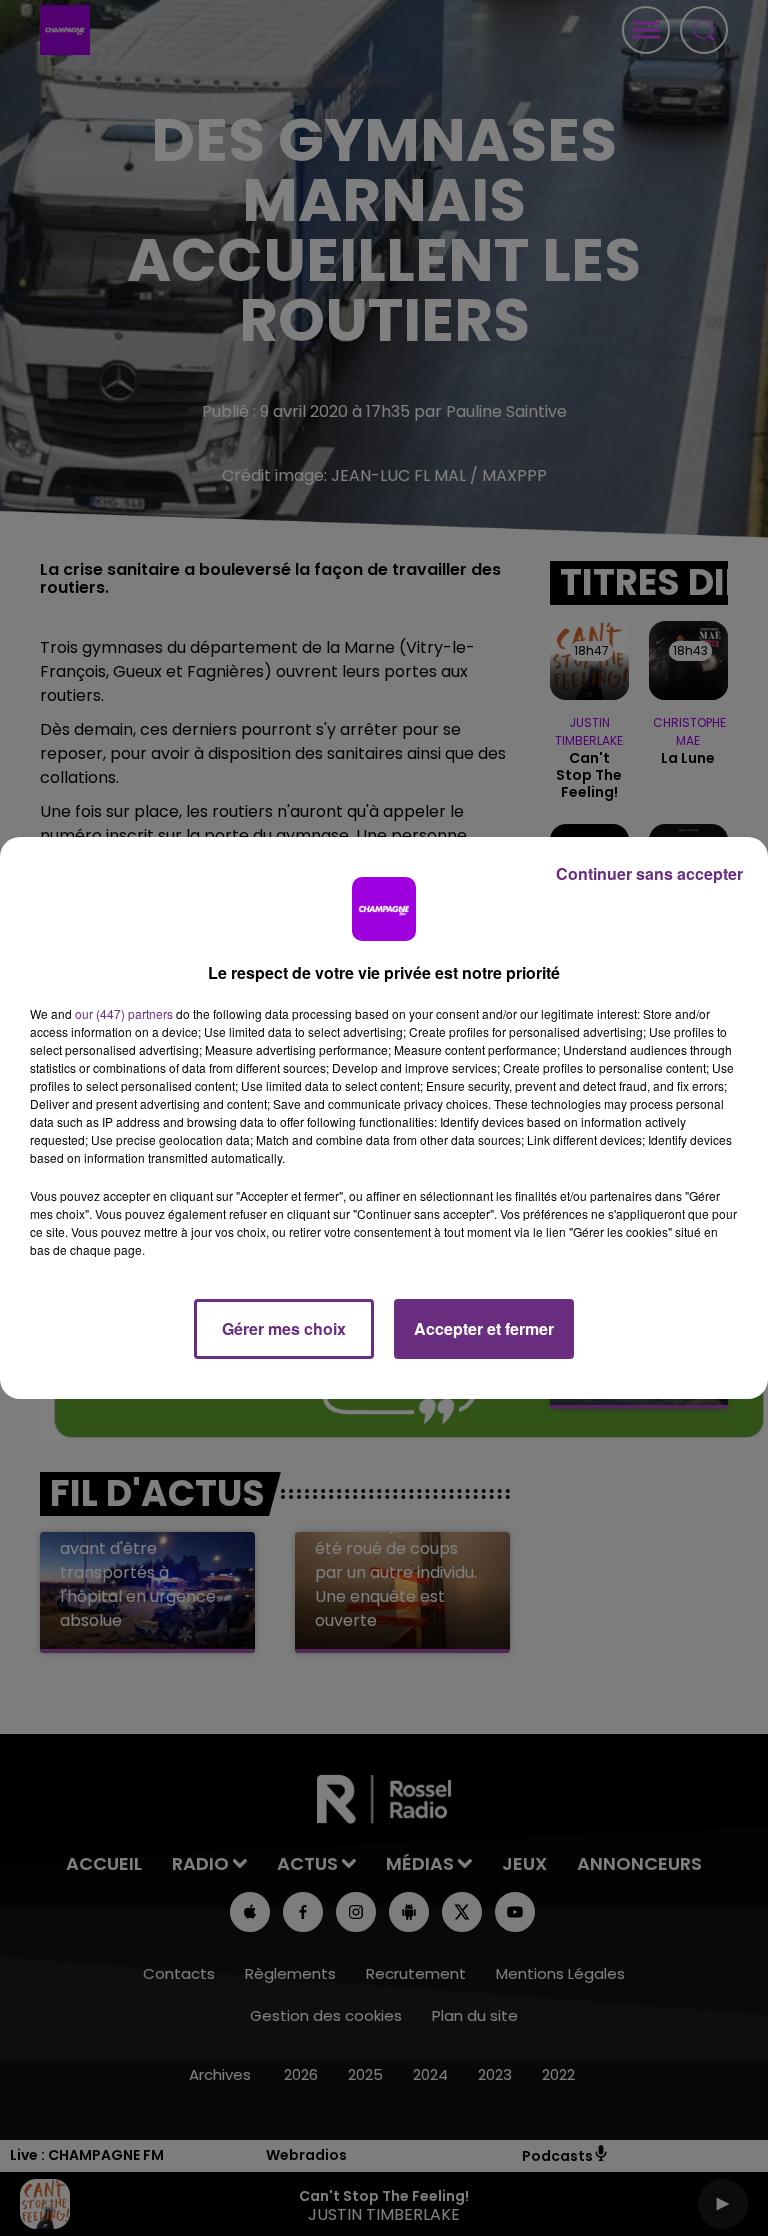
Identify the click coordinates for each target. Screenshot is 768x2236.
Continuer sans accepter (649, 873)
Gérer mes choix (284, 1328)
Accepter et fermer (484, 1328)
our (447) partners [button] (124, 1013)
